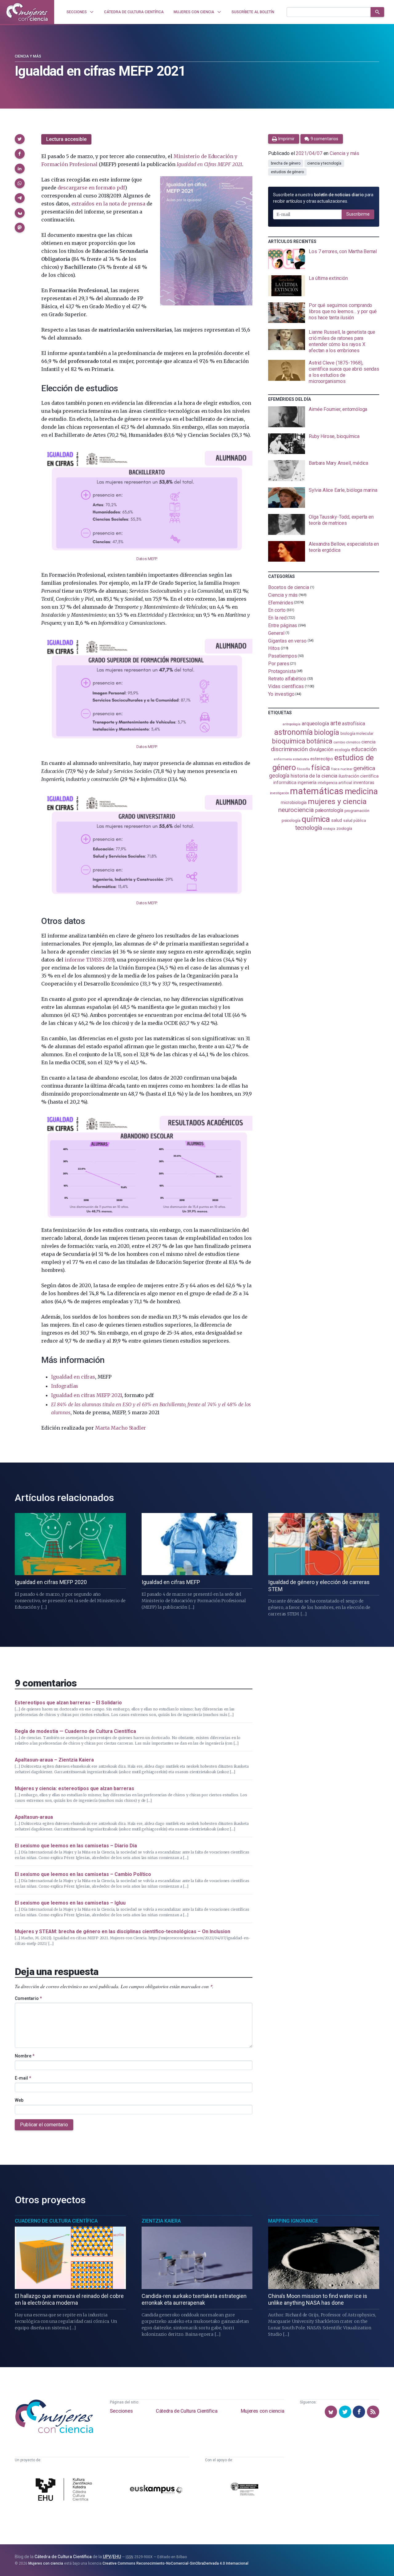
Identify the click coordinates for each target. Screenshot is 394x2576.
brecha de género (286, 163)
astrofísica (353, 724)
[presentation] (324, 259)
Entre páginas (283, 625)
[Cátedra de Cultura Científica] (65, 2490)
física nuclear (342, 769)
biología (327, 733)
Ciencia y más (28, 56)
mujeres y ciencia (337, 801)
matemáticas (317, 791)
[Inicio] (27, 12)
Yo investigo (281, 694)
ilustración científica (358, 776)
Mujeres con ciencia (262, 2411)
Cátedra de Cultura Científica (187, 2411)
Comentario (28, 1998)
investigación (279, 793)
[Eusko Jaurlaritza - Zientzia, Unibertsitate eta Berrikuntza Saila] (244, 2490)
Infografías (65, 1386)
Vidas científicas (286, 686)
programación (357, 811)
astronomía (293, 732)
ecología (342, 750)
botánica (319, 741)
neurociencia (296, 810)
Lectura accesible (66, 139)
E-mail (23, 2078)
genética (364, 768)
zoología (344, 828)
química (316, 819)
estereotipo (322, 759)
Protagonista (282, 671)
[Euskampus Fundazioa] (156, 2490)
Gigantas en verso (287, 641)
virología (329, 829)
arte (336, 723)
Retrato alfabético (287, 679)
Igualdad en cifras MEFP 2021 (86, 1395)
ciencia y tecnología (324, 163)
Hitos (274, 648)
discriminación (289, 749)
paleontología (329, 810)
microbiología (294, 802)
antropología (291, 724)
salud (337, 820)
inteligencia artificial (335, 783)
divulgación (321, 749)
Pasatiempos (282, 656)
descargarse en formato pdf (91, 188)
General (276, 633)
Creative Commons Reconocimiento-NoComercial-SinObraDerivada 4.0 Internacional (175, 2563)
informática (285, 783)
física (321, 768)
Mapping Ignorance (293, 2221)
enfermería (283, 759)
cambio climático (347, 742)
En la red (277, 618)
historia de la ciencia (314, 776)
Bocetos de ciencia (289, 587)
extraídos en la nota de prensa (108, 204)
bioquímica (289, 741)
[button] (20, 139)
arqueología (315, 723)
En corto (277, 610)
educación (364, 749)
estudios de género (287, 172)
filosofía (304, 769)
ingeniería (307, 782)
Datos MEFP (147, 559)
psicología (291, 820)
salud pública (355, 821)
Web (19, 2100)
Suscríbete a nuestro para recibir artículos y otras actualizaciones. (323, 198)
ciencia (368, 742)
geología (279, 776)
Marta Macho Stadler (121, 1428)
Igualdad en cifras (73, 1377)
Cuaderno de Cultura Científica (56, 2221)
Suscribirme (358, 214)
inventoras (364, 782)
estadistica (301, 759)
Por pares (279, 664)
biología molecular (357, 733)
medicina (361, 791)
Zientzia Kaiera (161, 2221)
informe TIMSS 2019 (89, 960)
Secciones (121, 2411)
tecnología (308, 828)
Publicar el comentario (44, 2125)
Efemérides (281, 602)
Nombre (25, 2056)
